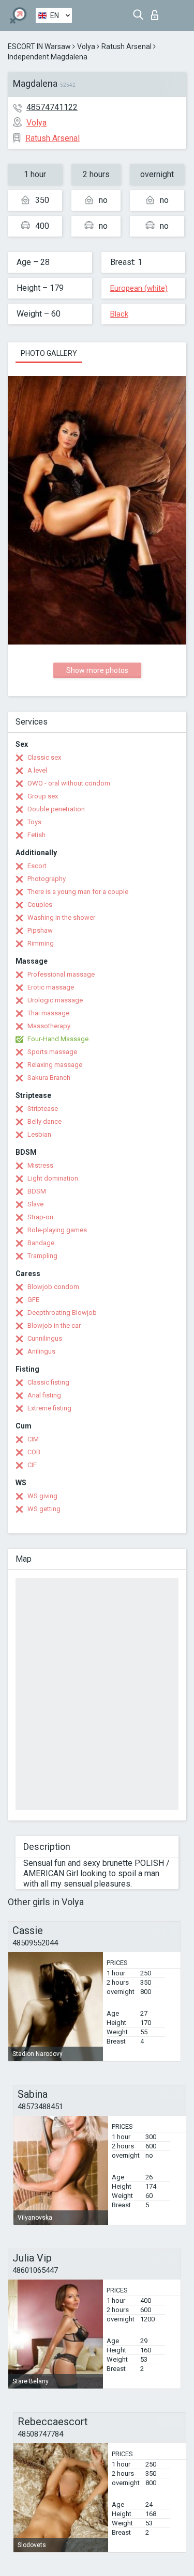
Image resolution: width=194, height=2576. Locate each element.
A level (37, 770)
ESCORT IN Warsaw (39, 46)
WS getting (44, 1509)
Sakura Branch (49, 1078)
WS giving (42, 1496)
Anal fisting (44, 1395)
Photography (47, 879)
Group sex (43, 796)
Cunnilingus (45, 1338)
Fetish (36, 835)
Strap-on (40, 1217)
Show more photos (97, 670)
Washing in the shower (61, 917)
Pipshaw (40, 930)
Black (119, 314)
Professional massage (61, 974)
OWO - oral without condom (69, 783)
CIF (32, 1465)
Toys (34, 822)
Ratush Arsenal (126, 46)
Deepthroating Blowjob (62, 1313)
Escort (37, 866)
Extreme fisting (49, 1408)
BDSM (37, 1191)
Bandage (41, 1243)
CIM (33, 1439)
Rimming (41, 943)
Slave (35, 1204)
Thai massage (48, 1013)
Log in (157, 12)
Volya (86, 46)
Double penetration (56, 809)
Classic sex (44, 757)
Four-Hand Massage (58, 1039)
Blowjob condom (53, 1287)
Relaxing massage (55, 1065)
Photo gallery (49, 353)
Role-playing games (57, 1230)
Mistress (40, 1165)
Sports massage (52, 1052)
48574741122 (52, 107)
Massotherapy (49, 1026)
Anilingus (41, 1351)
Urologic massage (55, 1000)
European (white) (139, 288)
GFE (33, 1300)
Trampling (42, 1256)
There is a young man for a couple (78, 892)
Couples (40, 905)
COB (34, 1452)
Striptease (43, 1109)
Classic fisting (48, 1382)
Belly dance (44, 1121)
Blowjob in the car (54, 1325)
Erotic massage (51, 987)
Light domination (53, 1178)
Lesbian (39, 1134)
